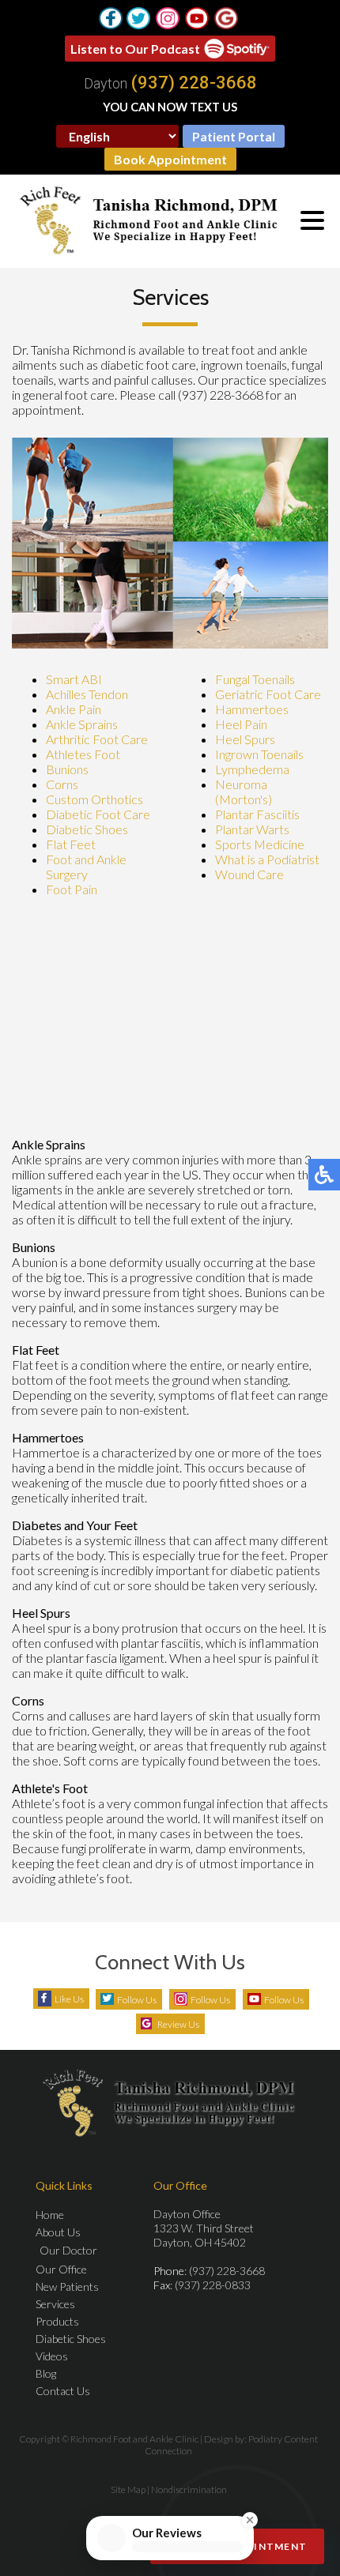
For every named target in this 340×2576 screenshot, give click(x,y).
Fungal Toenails (255, 679)
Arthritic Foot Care (97, 739)
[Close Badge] (254, 2514)
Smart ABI (74, 679)
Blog (46, 2373)
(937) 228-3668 (194, 83)
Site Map (128, 2490)
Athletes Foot (83, 754)
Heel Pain (241, 724)
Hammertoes (252, 709)
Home (50, 2215)
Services (55, 2304)
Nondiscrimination (189, 2490)
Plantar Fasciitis (257, 814)
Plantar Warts (252, 829)
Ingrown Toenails (259, 754)
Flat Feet (71, 844)
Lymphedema (252, 769)
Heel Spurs (245, 739)
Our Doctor (68, 2250)
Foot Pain (72, 889)
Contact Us (63, 2391)
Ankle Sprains (82, 724)
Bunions (67, 769)
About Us (58, 2232)
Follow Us (137, 2000)
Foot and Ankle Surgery (86, 867)
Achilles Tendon (87, 694)
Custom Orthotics (94, 799)
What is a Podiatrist (267, 859)
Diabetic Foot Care (98, 814)
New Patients (67, 2286)
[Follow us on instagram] (168, 18)
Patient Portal (234, 136)
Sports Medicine (260, 844)
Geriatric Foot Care (268, 694)
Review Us (178, 2024)
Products (57, 2321)
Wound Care (249, 874)
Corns (62, 784)
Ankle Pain (74, 709)
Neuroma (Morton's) (244, 792)
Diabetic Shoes (87, 829)
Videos (52, 2356)
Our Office (61, 2269)
